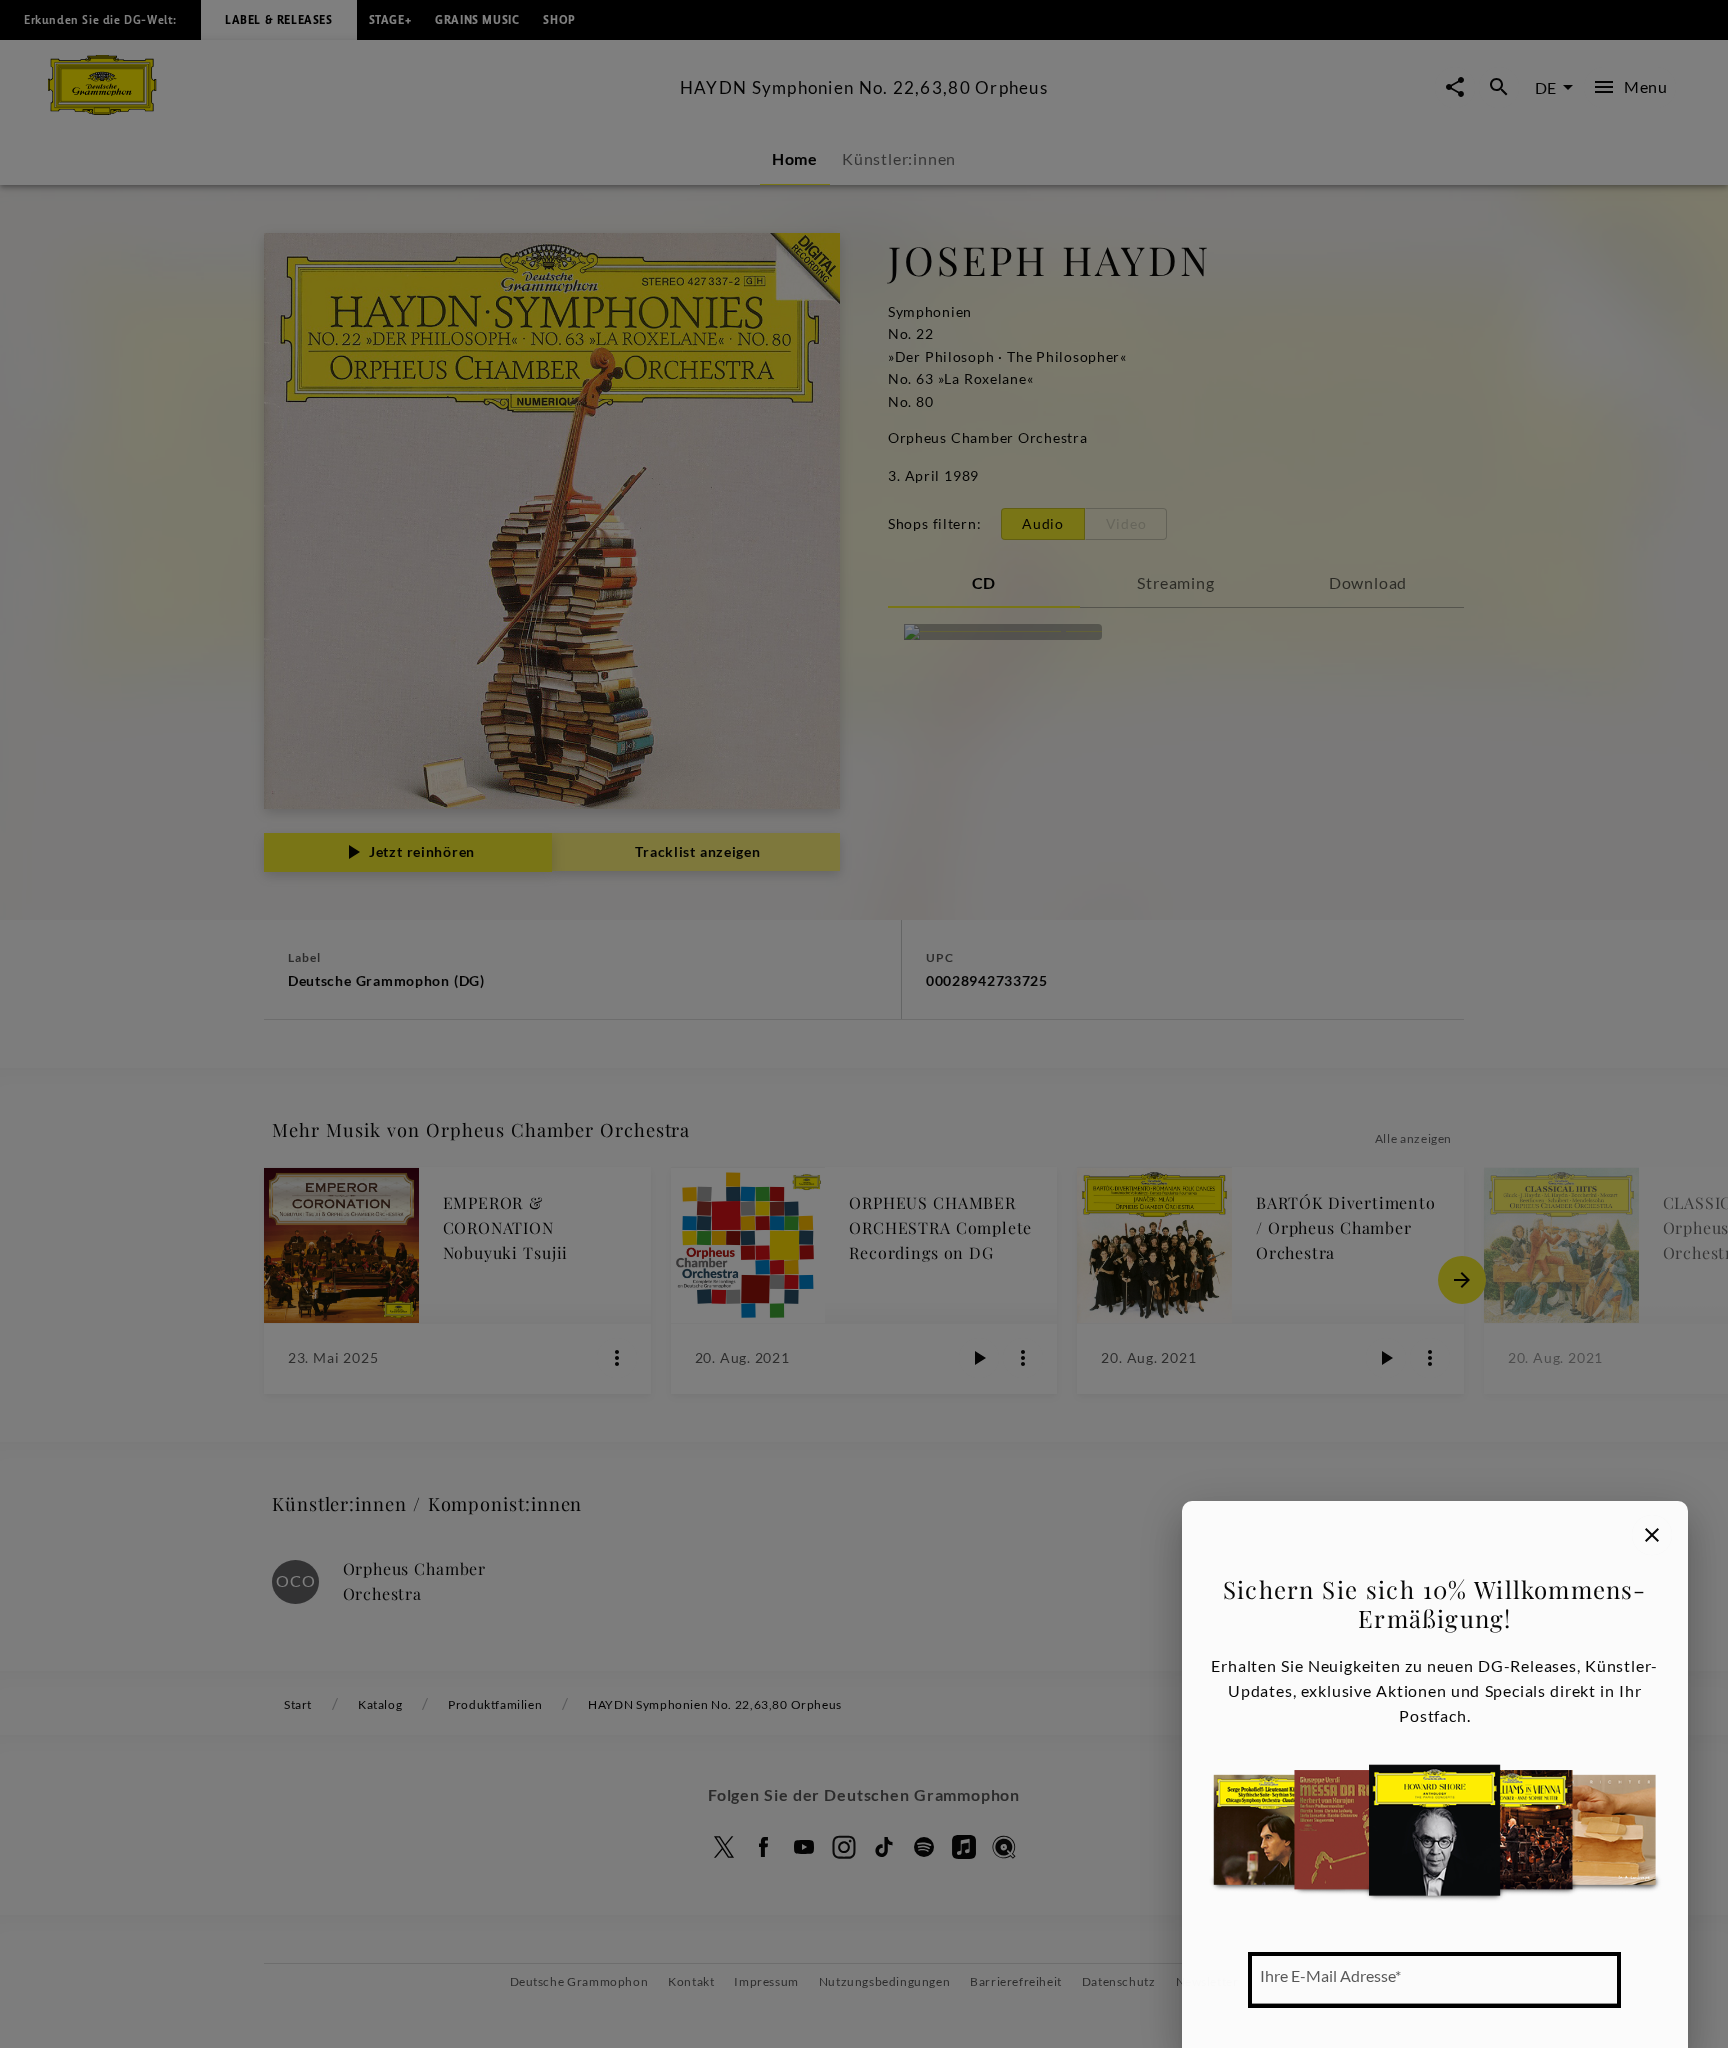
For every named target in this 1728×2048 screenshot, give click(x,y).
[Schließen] (1652, 1535)
